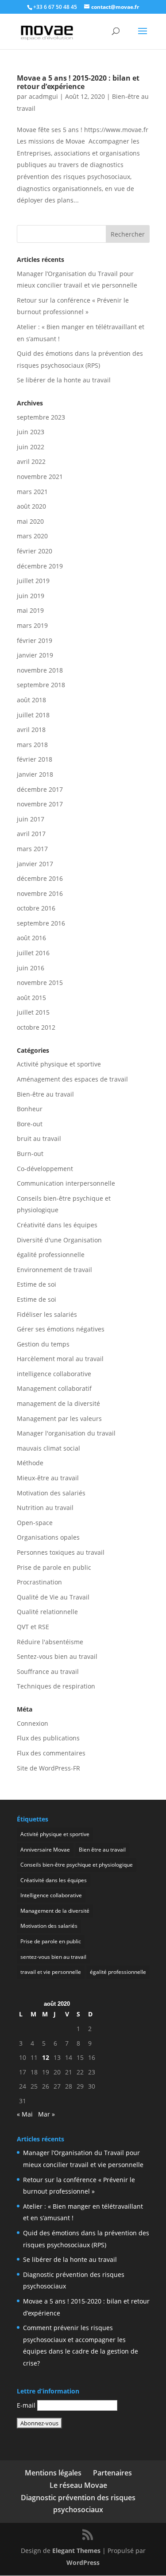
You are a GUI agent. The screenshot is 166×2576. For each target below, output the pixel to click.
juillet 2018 (33, 715)
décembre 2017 (40, 789)
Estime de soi (37, 1284)
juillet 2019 (33, 581)
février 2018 (35, 759)
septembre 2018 (41, 685)
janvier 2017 (35, 864)
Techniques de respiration (56, 1686)
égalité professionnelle (51, 1255)
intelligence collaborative (54, 1374)
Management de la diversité (55, 1911)
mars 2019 (32, 625)
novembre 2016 (40, 893)
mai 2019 (30, 610)
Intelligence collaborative (51, 1895)
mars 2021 (32, 492)
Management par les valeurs (59, 1418)
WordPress (83, 2562)
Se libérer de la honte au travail (64, 380)
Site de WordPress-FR (48, 1768)
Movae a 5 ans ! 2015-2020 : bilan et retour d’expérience (78, 82)
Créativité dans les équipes (57, 1225)
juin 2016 (31, 968)
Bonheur (30, 1109)
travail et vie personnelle (51, 1972)
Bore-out (30, 1124)
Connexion (33, 1723)
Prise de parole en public (54, 1567)
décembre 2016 (40, 878)
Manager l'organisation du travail (66, 1433)
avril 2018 (31, 730)
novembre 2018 (40, 670)
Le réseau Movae (78, 2485)
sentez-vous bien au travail (53, 1957)
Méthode (30, 1463)
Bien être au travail (102, 1850)
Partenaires (112, 2473)
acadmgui (43, 96)
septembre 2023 (41, 417)
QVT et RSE (33, 1627)
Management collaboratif (54, 1388)
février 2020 (35, 551)
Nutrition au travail (45, 1508)
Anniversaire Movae (45, 1850)
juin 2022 (31, 447)
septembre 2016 (41, 923)
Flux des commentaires (51, 1753)
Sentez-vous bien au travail (57, 1656)
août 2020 (31, 506)
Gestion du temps (43, 1344)
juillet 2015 (33, 1012)
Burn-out (30, 1154)
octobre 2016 (36, 908)
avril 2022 (31, 461)
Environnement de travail (54, 1270)
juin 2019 (31, 596)
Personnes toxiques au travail (61, 1552)
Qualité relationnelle (47, 1612)
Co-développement (45, 1169)
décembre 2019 (40, 566)
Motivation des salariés (51, 1493)
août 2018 (31, 700)
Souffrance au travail (48, 1671)
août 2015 (31, 998)
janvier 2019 (35, 655)
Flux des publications (48, 1738)
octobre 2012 (36, 1027)
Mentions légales (53, 2473)
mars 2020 (32, 536)
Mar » (46, 2114)
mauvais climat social (48, 1448)
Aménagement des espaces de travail (72, 1079)
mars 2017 (32, 849)
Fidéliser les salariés (47, 1314)
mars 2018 (32, 745)
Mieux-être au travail (48, 1478)
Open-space (35, 1523)
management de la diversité (58, 1403)
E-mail (26, 2405)
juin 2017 (31, 819)
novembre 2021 (40, 477)
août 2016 (31, 938)
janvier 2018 (35, 774)
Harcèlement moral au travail (60, 1359)
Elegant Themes (76, 2551)
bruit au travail (39, 1138)
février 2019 (35, 640)
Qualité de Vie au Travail (53, 1597)
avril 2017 (31, 834)
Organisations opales (48, 1537)
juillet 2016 (33, 953)
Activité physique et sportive (59, 1064)
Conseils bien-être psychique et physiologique (77, 1865)
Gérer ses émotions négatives (61, 1329)
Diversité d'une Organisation (59, 1240)
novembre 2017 (40, 804)
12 (46, 2057)
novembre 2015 (40, 983)
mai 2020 (30, 521)
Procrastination (39, 1582)
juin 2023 (31, 432)
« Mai (25, 2114)
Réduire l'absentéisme (50, 1642)
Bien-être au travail (45, 1094)
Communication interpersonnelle (66, 1183)
